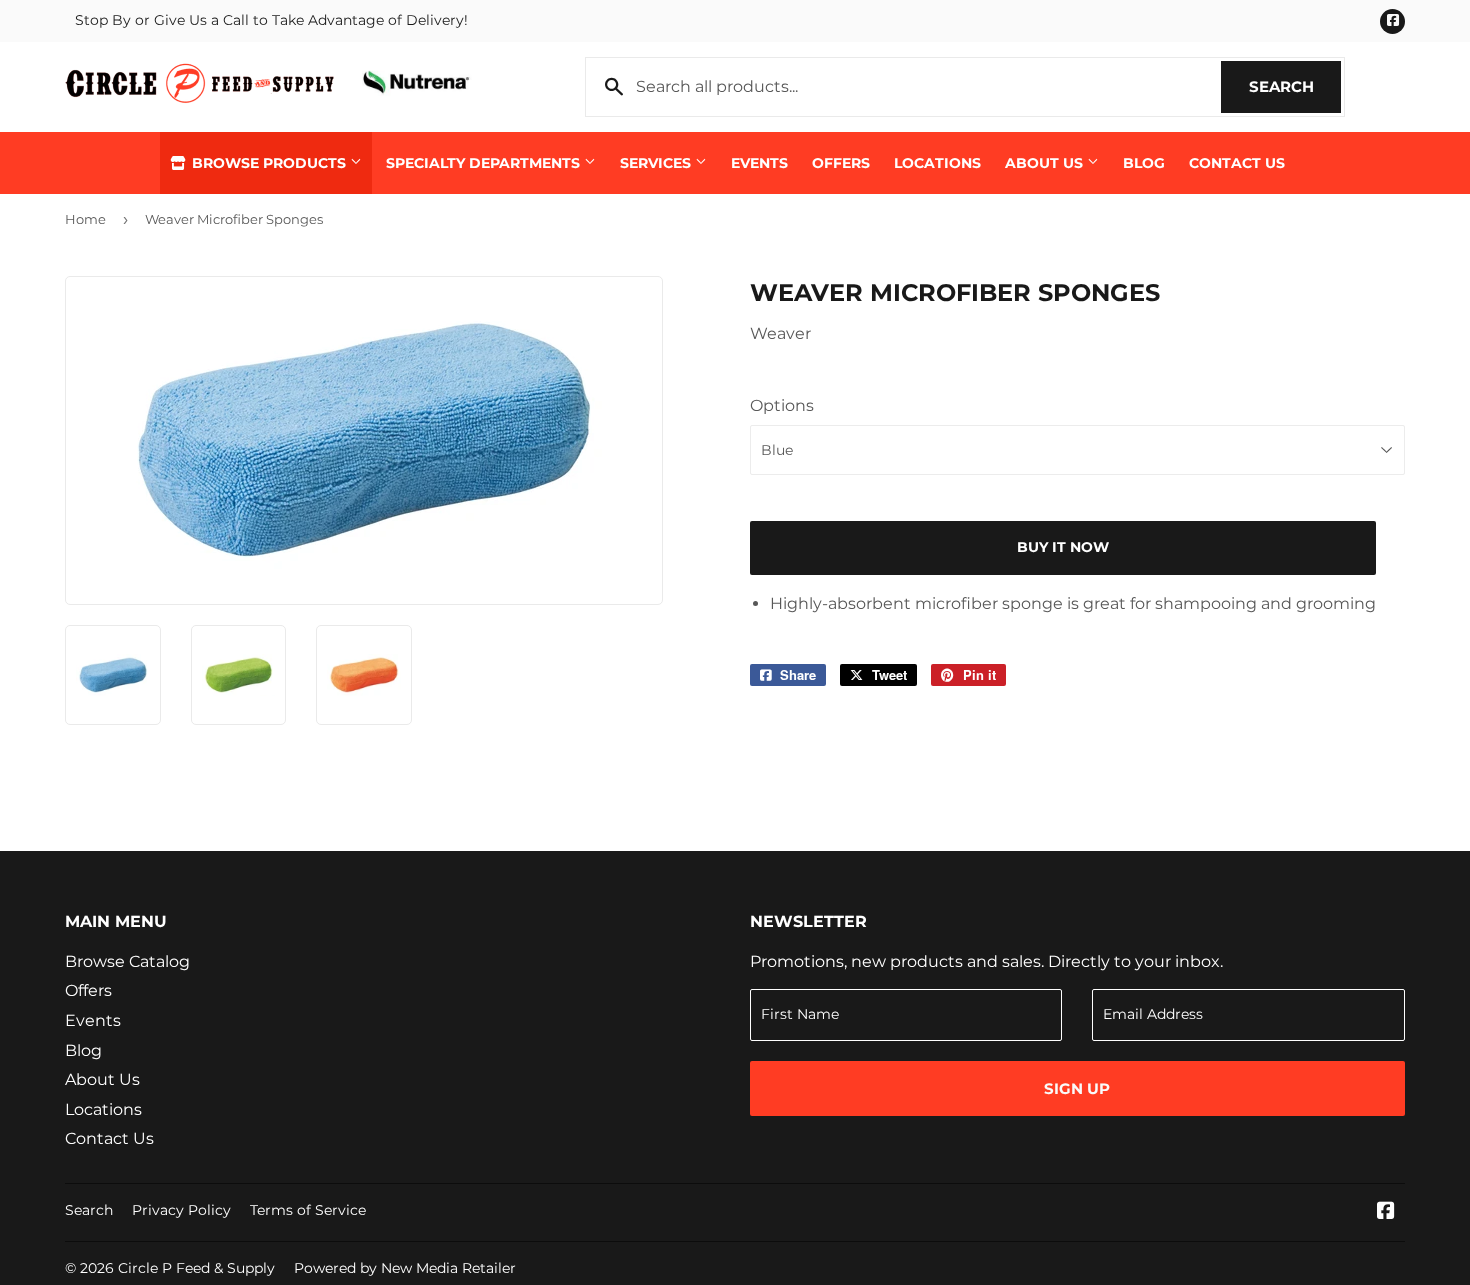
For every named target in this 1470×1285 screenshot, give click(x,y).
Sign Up (1077, 1088)
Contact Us (1237, 163)
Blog (1144, 163)
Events (759, 163)
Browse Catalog (127, 961)
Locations (937, 163)
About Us (1046, 163)
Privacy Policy (181, 1210)
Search (1295, 86)
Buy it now (1063, 547)
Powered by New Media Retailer (405, 1268)
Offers (841, 163)
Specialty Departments (485, 163)
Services (657, 163)
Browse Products (269, 163)
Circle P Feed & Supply (196, 1268)
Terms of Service (308, 1210)
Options (782, 405)
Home (85, 219)
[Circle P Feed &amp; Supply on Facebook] (1386, 1212)
